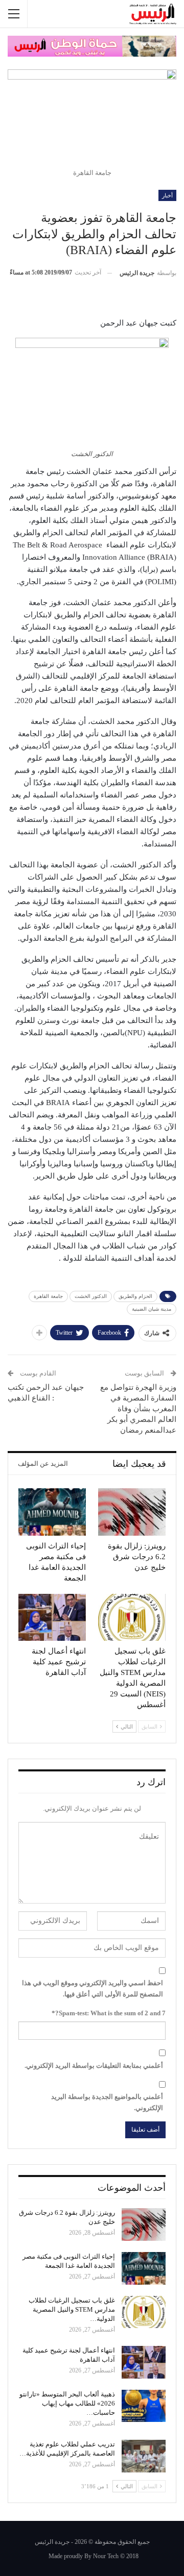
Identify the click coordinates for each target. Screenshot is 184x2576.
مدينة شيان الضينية (152, 1309)
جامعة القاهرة (48, 1296)
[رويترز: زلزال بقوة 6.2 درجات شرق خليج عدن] (132, 1512)
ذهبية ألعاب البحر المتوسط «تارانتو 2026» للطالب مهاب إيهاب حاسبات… (67, 2403)
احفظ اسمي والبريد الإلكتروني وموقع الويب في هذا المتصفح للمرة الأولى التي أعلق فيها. (93, 1989)
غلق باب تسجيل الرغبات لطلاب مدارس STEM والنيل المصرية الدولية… (72, 2309)
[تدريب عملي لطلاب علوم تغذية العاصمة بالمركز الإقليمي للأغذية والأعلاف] (144, 2456)
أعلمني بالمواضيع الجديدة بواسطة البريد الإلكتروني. (107, 2102)
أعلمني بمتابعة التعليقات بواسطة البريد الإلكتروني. (94, 2066)
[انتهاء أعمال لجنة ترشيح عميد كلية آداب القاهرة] (52, 1617)
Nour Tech (106, 2556)
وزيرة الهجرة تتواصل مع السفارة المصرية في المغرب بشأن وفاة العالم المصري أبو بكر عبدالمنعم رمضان (138, 1409)
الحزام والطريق (135, 1296)
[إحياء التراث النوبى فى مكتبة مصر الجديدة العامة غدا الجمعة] (52, 1512)
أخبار (167, 195)
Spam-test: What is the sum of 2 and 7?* (109, 2013)
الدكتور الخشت (91, 1296)
